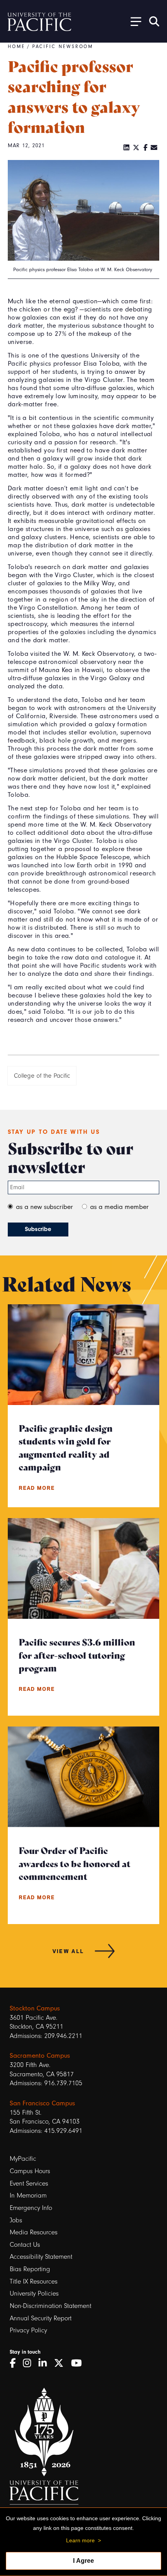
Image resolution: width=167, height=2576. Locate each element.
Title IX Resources (34, 2281)
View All (68, 1951)
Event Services (29, 2183)
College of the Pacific (42, 1076)
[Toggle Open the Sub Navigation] (133, 21)
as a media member (119, 1207)
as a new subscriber (44, 1207)
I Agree (83, 2561)
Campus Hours (30, 2171)
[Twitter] (136, 148)
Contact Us (25, 2245)
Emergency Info (31, 2208)
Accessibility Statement (41, 2257)
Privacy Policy (28, 2330)
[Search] (154, 21)
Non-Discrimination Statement (50, 2306)
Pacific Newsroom (63, 46)
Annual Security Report (41, 2318)
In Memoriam (28, 2195)
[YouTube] (79, 2363)
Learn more (80, 2540)
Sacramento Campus (40, 2055)
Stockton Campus (35, 2008)
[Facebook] (145, 148)
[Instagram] (30, 2363)
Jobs (16, 2220)
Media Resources (34, 2232)
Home (17, 46)
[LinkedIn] (127, 148)
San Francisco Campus (42, 2103)
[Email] (154, 148)
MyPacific (23, 2159)
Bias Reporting (30, 2269)
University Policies (34, 2293)
